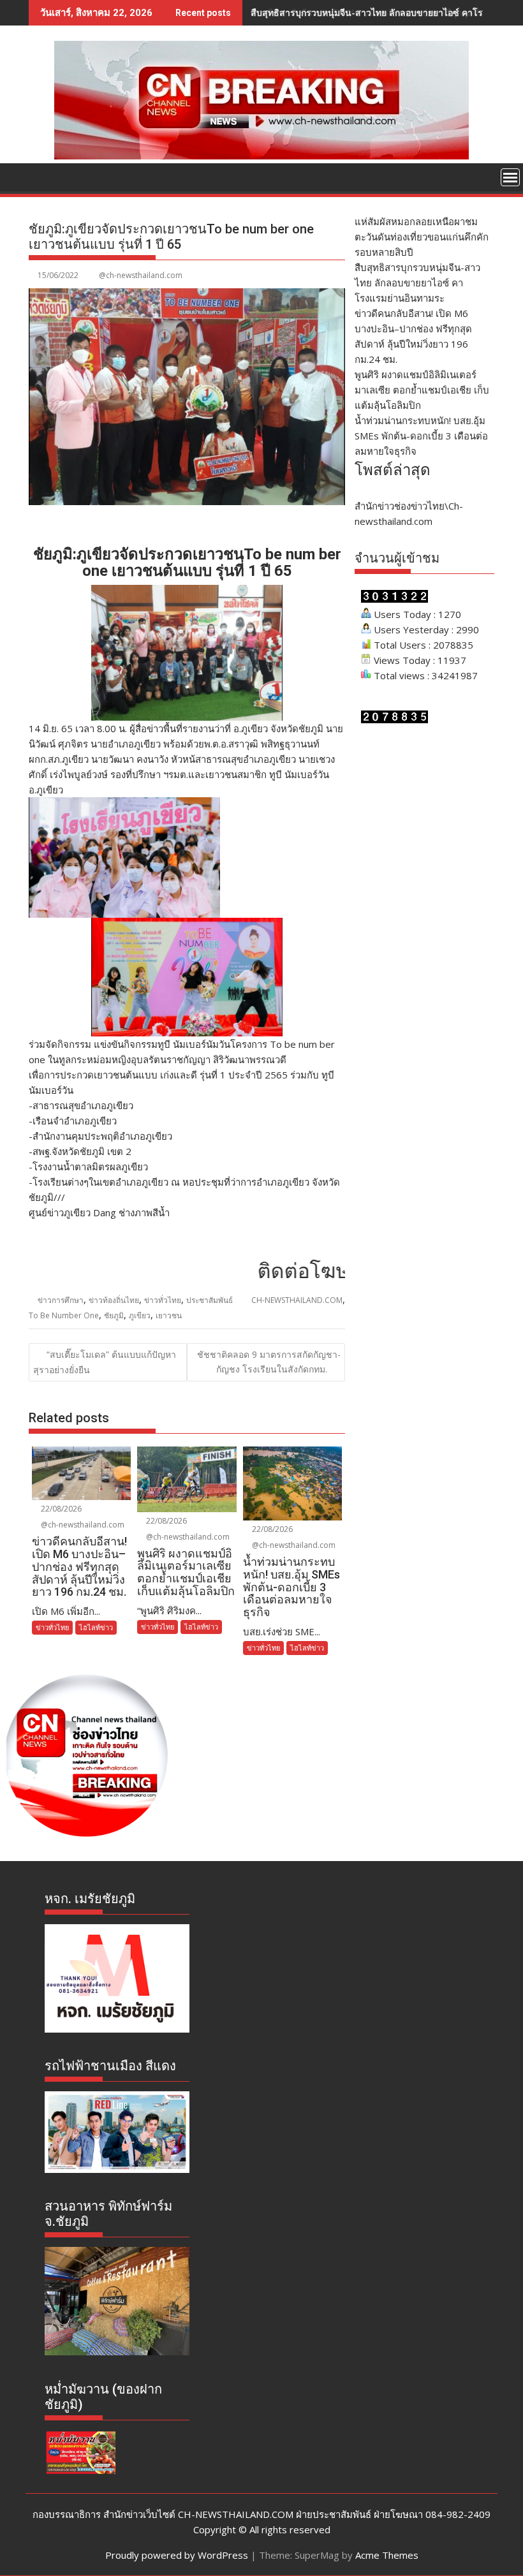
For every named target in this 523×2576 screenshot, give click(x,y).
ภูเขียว (140, 1315)
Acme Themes (387, 2555)
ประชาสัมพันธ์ (210, 1300)
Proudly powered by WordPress (177, 2555)
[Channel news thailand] (261, 156)
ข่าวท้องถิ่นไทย (114, 1300)
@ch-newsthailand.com (141, 275)
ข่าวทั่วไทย (163, 1300)
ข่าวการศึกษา (61, 1300)
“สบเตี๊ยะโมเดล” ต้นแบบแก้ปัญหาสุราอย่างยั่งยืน (105, 1362)
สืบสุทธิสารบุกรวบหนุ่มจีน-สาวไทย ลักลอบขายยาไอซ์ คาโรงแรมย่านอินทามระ (417, 283)
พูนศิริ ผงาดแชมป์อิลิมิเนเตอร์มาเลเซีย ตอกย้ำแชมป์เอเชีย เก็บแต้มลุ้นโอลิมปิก (422, 390)
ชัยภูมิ (114, 1315)
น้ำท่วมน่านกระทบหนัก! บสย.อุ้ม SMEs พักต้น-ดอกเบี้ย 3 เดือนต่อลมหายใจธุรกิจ (421, 436)
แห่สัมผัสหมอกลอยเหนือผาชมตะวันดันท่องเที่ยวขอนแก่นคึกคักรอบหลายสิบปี (422, 237)
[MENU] (510, 177)
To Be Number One (64, 1315)
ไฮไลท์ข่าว (96, 1627)
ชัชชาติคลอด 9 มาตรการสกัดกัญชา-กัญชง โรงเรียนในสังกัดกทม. (269, 1361)
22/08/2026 (60, 1509)
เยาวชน (169, 1315)
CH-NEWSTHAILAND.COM (297, 1300)
